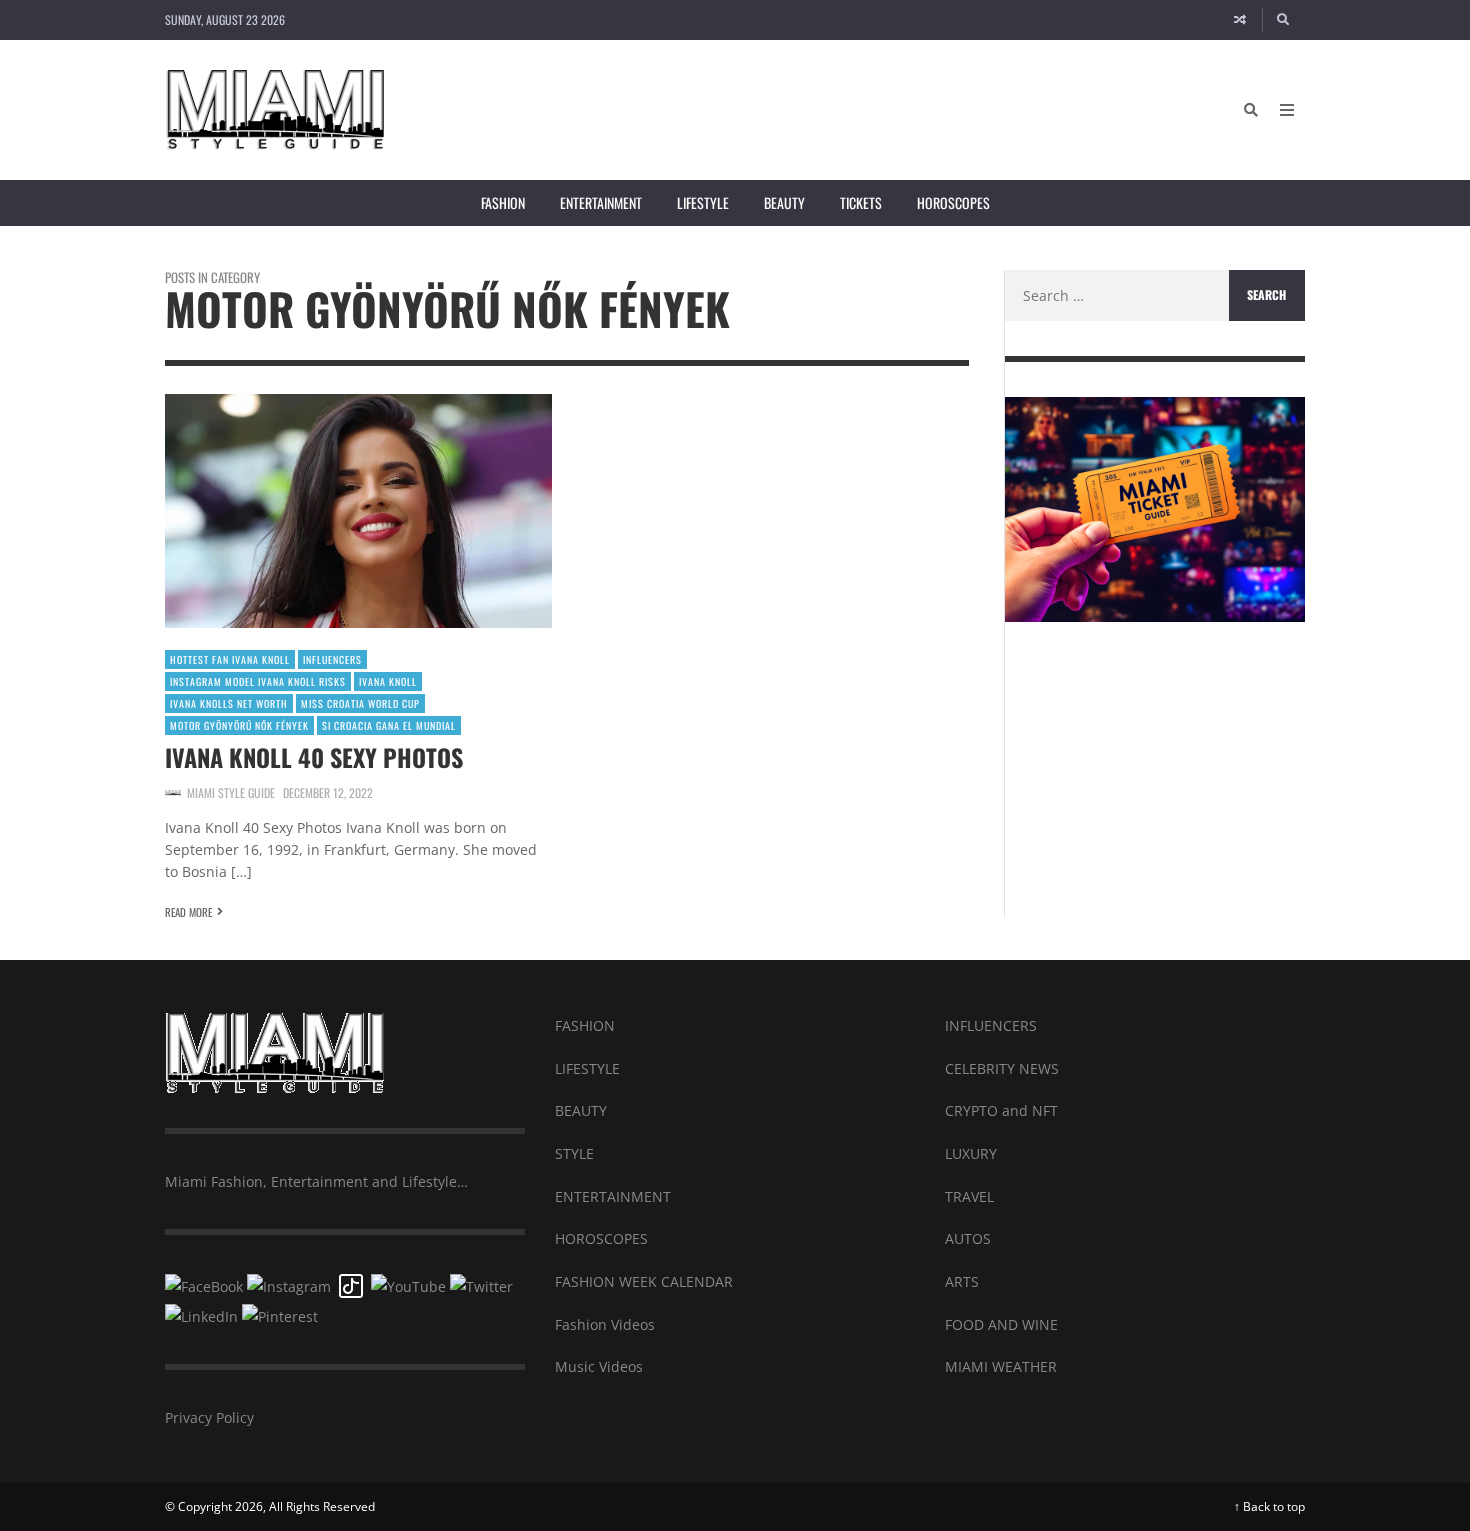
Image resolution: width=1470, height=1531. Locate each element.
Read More (188, 912)
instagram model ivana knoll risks (258, 681)
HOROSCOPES (601, 1238)
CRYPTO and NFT (1001, 1110)
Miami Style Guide (231, 792)
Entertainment (601, 202)
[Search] (1284, 20)
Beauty (784, 202)
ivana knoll (388, 681)
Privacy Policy (209, 1417)
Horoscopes (953, 202)
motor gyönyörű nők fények (239, 725)
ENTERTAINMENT (613, 1196)
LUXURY (971, 1153)
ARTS (962, 1281)
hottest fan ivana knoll (230, 659)
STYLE (574, 1153)
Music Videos (599, 1366)
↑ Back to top (1269, 1506)
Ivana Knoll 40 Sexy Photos (314, 757)
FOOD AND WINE (1001, 1324)
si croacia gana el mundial (389, 725)
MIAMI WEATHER (1001, 1366)
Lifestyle (703, 202)
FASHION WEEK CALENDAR (644, 1281)
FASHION (585, 1025)
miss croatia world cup (360, 703)
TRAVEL (969, 1196)
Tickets (861, 202)
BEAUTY (581, 1110)
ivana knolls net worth (229, 703)
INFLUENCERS (991, 1025)
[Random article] (1240, 20)
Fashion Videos (605, 1324)
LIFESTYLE (587, 1068)
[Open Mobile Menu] (1287, 110)
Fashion (503, 202)
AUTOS (968, 1238)
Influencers (332, 659)
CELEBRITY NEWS (1002, 1068)
